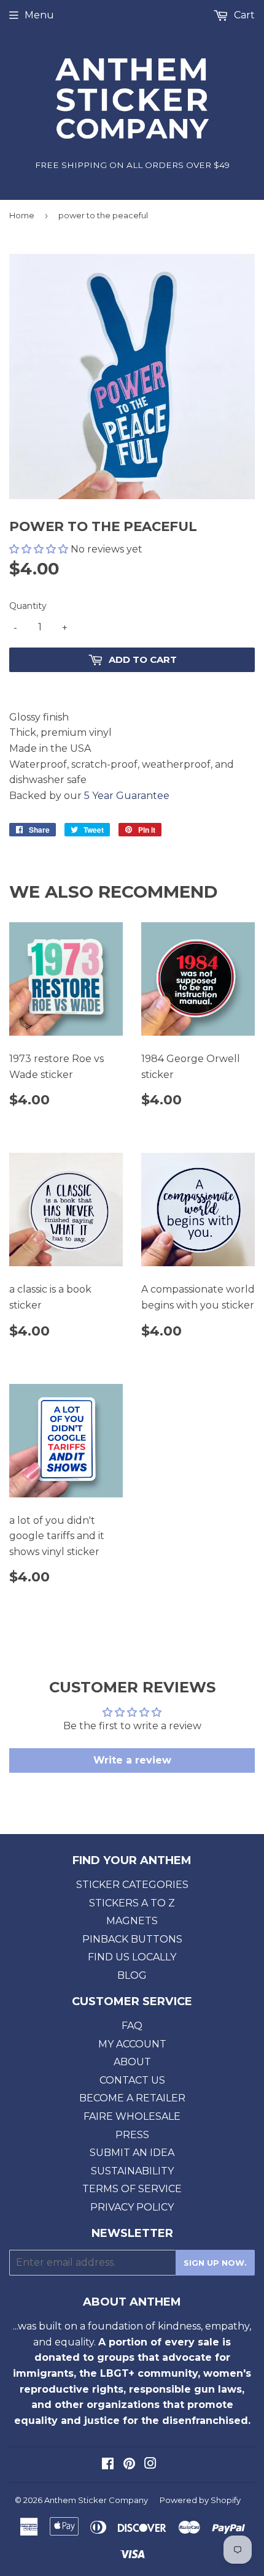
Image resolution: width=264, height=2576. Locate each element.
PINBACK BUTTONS (132, 1939)
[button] (39, 549)
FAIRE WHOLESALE (132, 2116)
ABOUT (132, 2062)
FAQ (132, 2026)
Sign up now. (215, 2263)
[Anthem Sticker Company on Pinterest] (129, 2465)
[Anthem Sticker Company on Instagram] (150, 2465)
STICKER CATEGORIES (132, 1885)
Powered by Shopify (200, 2500)
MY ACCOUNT (132, 2044)
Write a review (132, 1760)
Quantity (28, 606)
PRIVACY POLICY (132, 2207)
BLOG (132, 1975)
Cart (243, 15)
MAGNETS (132, 1921)
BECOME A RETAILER (132, 2098)
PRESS (132, 2135)
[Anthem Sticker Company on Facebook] (108, 2465)
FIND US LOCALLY (132, 1957)
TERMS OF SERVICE (132, 2189)
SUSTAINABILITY (132, 2171)
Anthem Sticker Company (96, 2500)
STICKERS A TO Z (132, 1903)
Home (22, 215)
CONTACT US (132, 2080)
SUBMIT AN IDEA (132, 2153)
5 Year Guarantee (127, 796)
